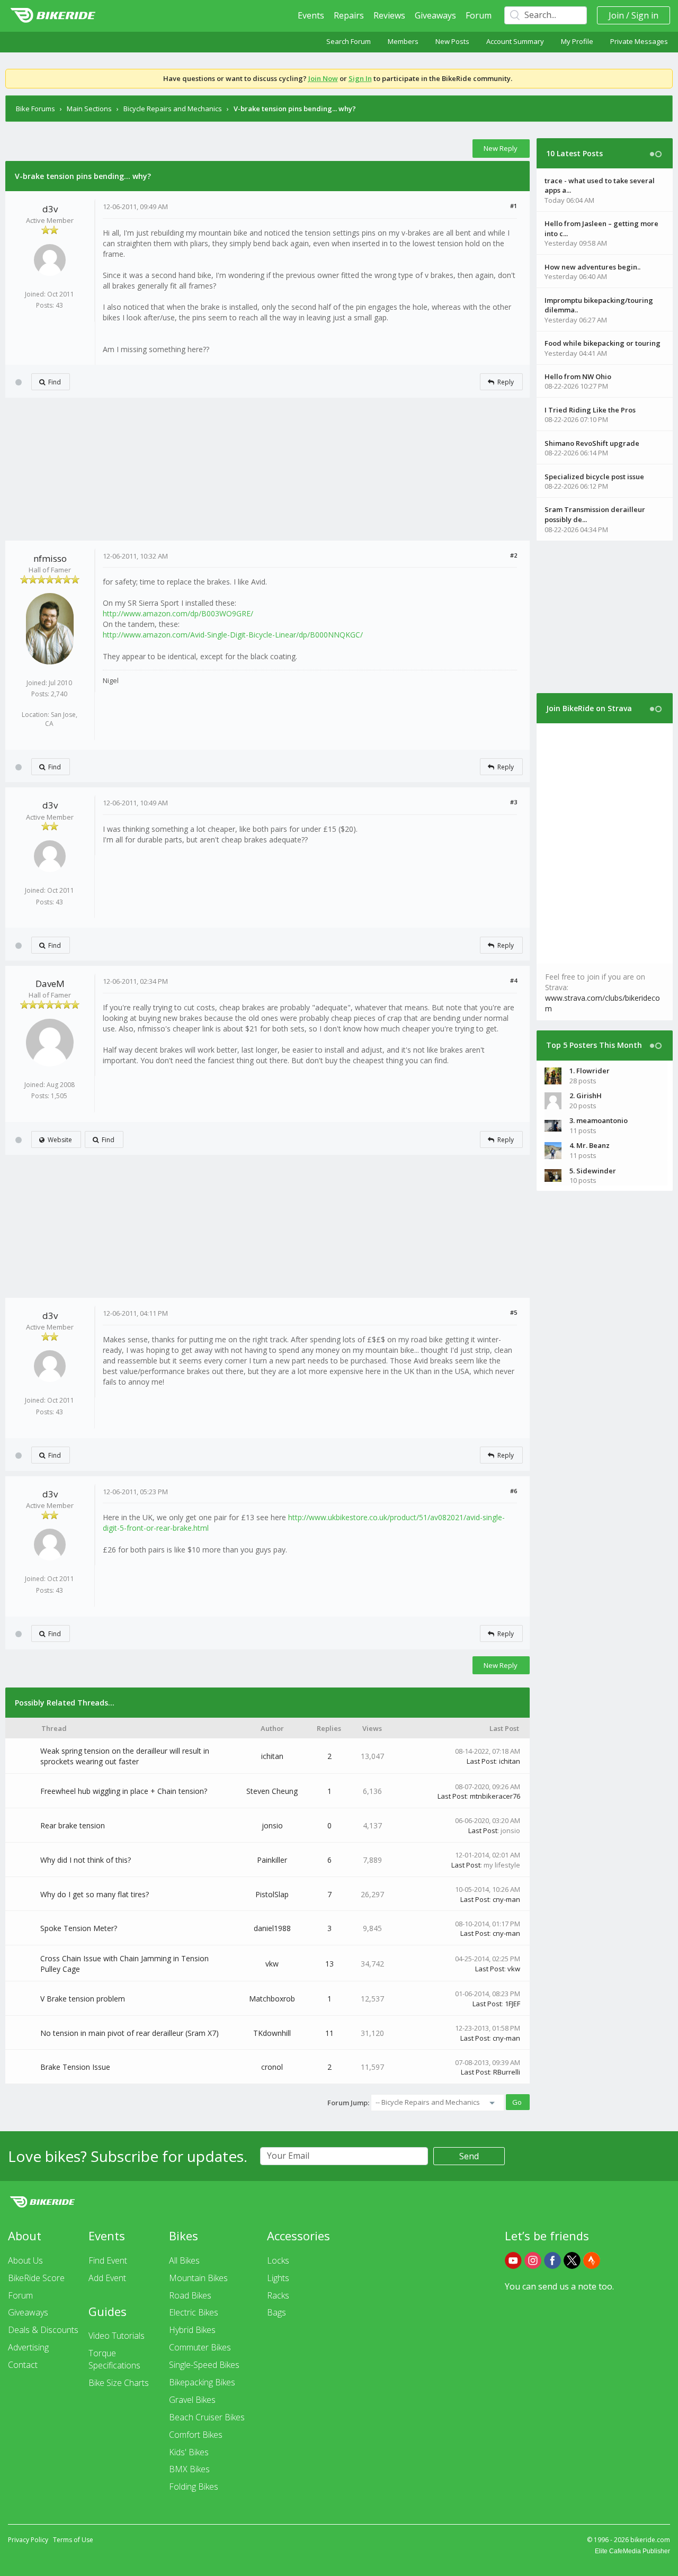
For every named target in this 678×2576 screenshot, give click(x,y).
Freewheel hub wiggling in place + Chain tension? (124, 1791)
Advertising (28, 2347)
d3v (50, 209)
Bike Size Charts (119, 2383)
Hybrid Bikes (192, 2330)
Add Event (107, 2278)
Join (616, 15)
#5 (514, 1312)
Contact (23, 2365)
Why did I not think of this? (86, 1860)
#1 (514, 206)
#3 (514, 802)
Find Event (108, 2260)
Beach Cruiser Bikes (207, 2417)
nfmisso (50, 558)
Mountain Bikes (198, 2278)
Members (403, 41)
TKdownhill (272, 2033)
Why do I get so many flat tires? (95, 1894)
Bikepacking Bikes (202, 2382)
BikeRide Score (36, 2278)
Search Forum (349, 41)
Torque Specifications (114, 2359)
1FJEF (512, 2004)
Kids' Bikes (189, 2452)
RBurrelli (507, 2072)
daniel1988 (272, 1928)
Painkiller (272, 1860)
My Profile (577, 41)
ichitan (272, 1756)
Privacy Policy (28, 2540)
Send (469, 2156)
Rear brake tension (73, 1825)
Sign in (645, 15)
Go (517, 2102)
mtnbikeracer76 (495, 1796)
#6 (514, 1491)
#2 (514, 555)
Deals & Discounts (43, 2330)
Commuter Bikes (200, 2347)
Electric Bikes (194, 2312)
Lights (278, 2278)
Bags (276, 2312)
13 (329, 1964)
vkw (272, 1964)
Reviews (389, 15)
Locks (278, 2260)
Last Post (481, 1761)
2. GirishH (586, 1096)
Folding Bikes (194, 2487)
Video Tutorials (117, 2336)
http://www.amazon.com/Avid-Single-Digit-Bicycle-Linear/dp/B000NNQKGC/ (233, 635)
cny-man (506, 1899)
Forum (479, 15)
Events (311, 15)
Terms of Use (73, 2540)
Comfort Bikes (196, 2435)
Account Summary (515, 41)
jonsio (272, 1825)
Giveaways (435, 15)
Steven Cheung (272, 1791)
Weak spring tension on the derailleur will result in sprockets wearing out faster (125, 1756)
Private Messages (639, 41)
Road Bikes (190, 2295)
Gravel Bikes (192, 2400)
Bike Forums (35, 109)
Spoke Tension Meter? (79, 1928)
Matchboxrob (272, 1999)
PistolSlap (272, 1894)
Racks (278, 2295)
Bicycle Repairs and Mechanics (173, 109)
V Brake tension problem (83, 1999)
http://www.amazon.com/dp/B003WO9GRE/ (178, 613)
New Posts (452, 41)
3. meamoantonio (599, 1120)
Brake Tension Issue (75, 2067)
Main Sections (89, 109)
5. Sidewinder (593, 1171)
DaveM (50, 984)
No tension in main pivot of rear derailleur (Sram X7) (130, 2033)
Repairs (349, 15)
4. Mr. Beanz (590, 1145)
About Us (25, 2260)
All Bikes (184, 2260)
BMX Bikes (189, 2469)
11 (329, 2033)
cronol (272, 2067)
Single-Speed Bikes (204, 2365)
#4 (514, 980)
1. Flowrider (590, 1071)
